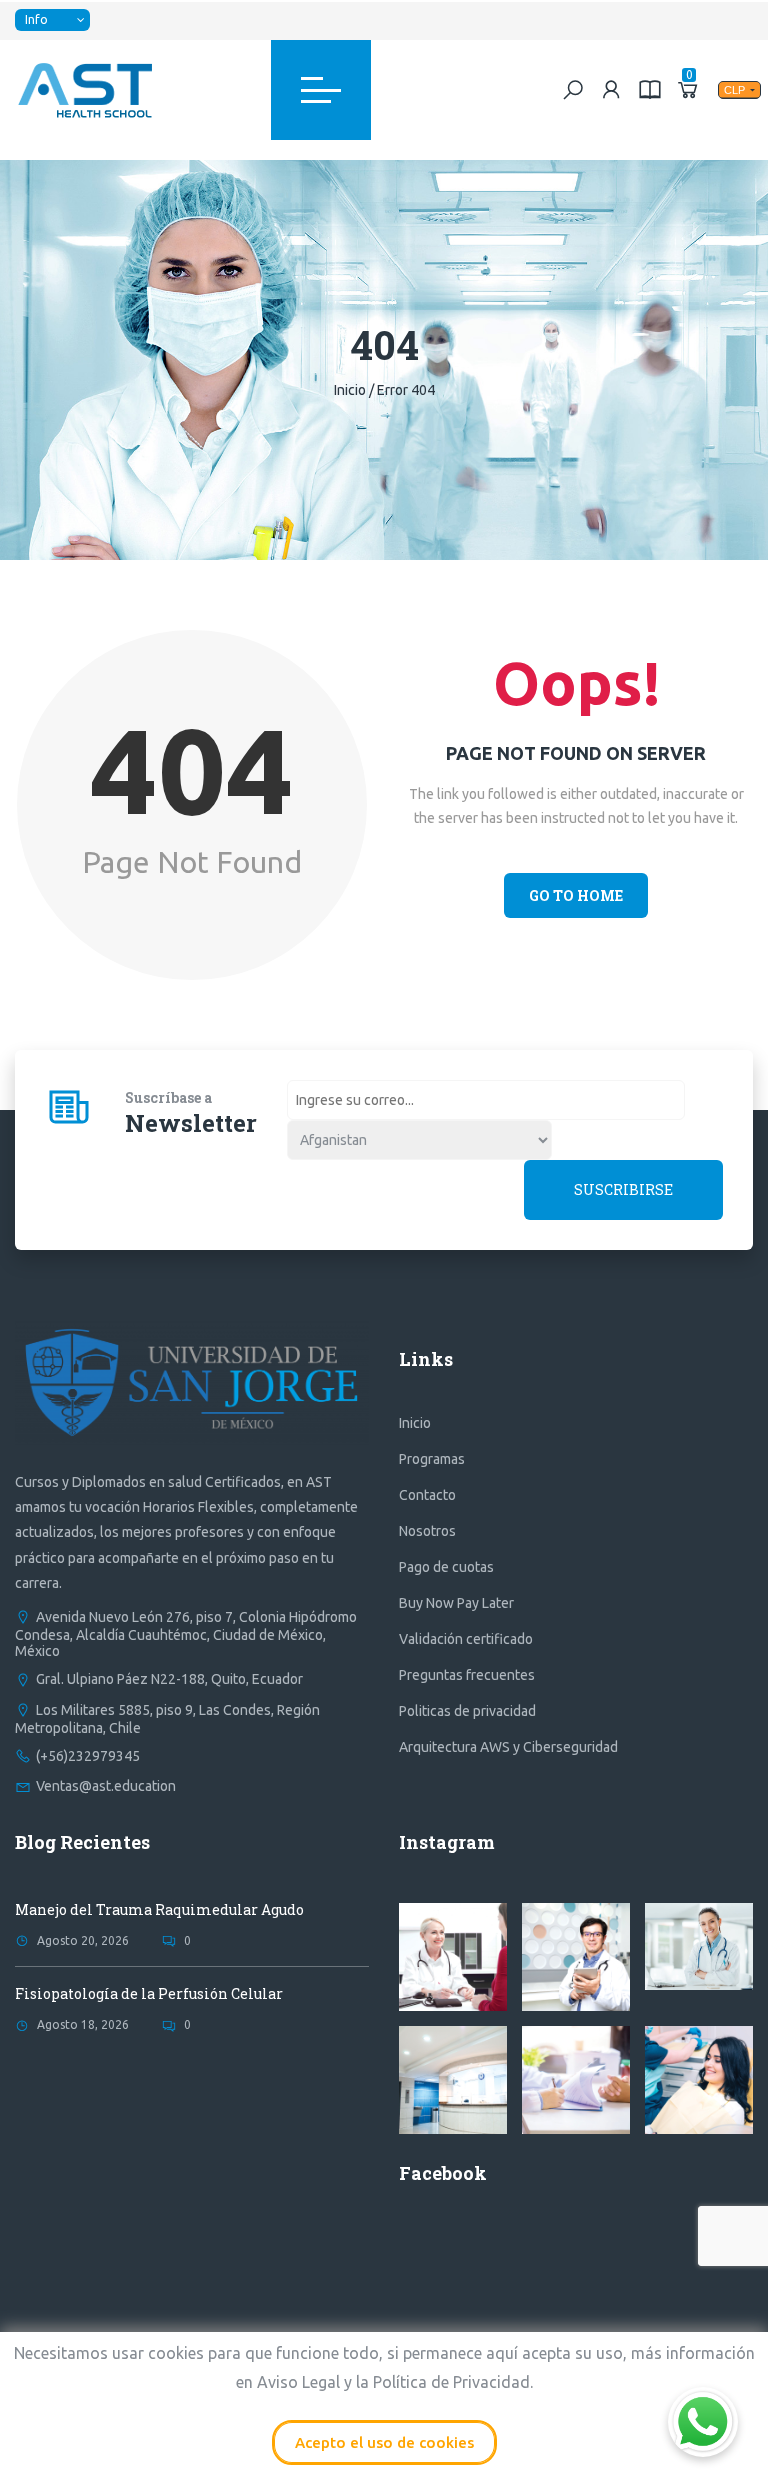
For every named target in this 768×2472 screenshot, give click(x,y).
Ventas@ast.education (106, 1786)
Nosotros (427, 1531)
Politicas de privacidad (467, 1711)
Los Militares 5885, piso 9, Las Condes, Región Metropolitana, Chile (167, 1719)
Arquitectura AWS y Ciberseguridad (508, 1747)
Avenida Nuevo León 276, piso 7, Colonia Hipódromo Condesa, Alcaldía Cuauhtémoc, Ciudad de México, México (186, 1634)
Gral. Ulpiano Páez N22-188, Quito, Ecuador (169, 1679)
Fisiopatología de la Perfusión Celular (149, 1993)
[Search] (573, 89)
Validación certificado (466, 1639)
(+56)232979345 (88, 1756)
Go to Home (576, 895)
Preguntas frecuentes (467, 1675)
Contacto (427, 1495)
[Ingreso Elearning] (650, 89)
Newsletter (191, 1123)
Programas (432, 1459)
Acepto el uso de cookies (384, 2442)
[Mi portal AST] (612, 89)
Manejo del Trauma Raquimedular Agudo (159, 1909)
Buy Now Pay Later (456, 1603)
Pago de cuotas (446, 1567)
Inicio (350, 390)
